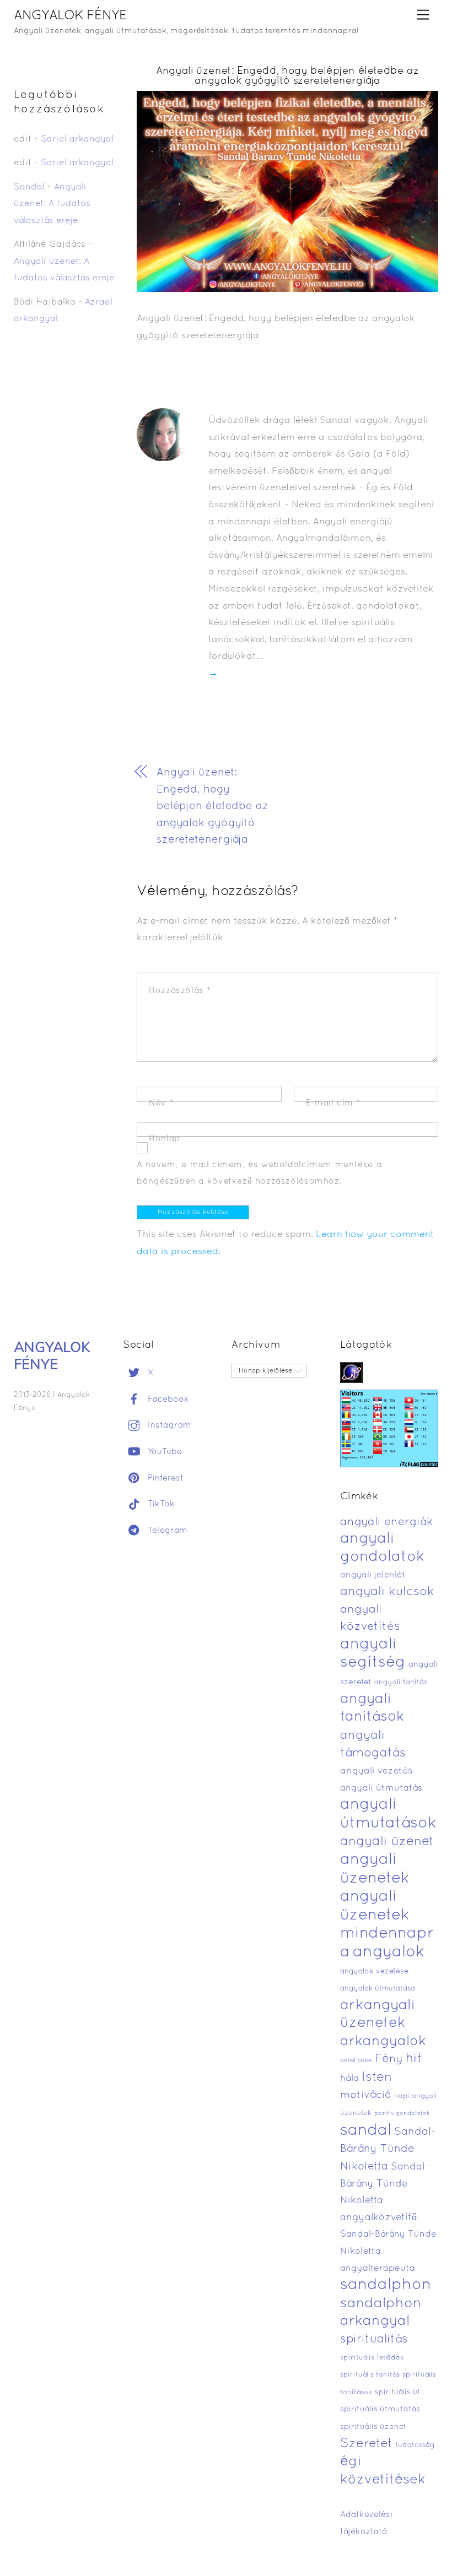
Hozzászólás (180, 991)
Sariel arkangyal (77, 139)
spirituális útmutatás (380, 2409)
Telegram (166, 1531)
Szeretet (366, 2444)
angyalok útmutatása (378, 1989)
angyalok (389, 1952)
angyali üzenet (387, 1842)
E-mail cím (333, 1103)
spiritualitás (374, 2339)
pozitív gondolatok (402, 2114)
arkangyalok (383, 2041)
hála (349, 2078)
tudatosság (415, 2445)
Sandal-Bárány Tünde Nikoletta (388, 2149)
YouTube (163, 1452)
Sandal (29, 187)
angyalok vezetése (374, 1972)
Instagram (168, 1425)
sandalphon (386, 2285)
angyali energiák (386, 1522)
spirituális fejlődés (372, 2358)
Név (161, 1103)
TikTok (160, 1504)
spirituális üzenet (373, 2427)
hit (414, 2059)
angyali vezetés (376, 1771)
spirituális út (397, 2393)
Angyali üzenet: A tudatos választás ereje (52, 204)
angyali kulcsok (387, 1592)
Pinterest (164, 1478)
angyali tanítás (401, 1683)
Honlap (165, 1139)
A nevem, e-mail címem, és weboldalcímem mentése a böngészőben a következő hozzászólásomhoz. (259, 1173)
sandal (366, 2131)
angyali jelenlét (373, 1575)
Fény (389, 2059)
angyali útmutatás (381, 1788)
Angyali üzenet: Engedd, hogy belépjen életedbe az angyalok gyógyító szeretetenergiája (287, 76)
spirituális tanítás (370, 2375)
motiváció (366, 2095)
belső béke (356, 2060)
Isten (377, 2078)
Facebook (167, 1400)
